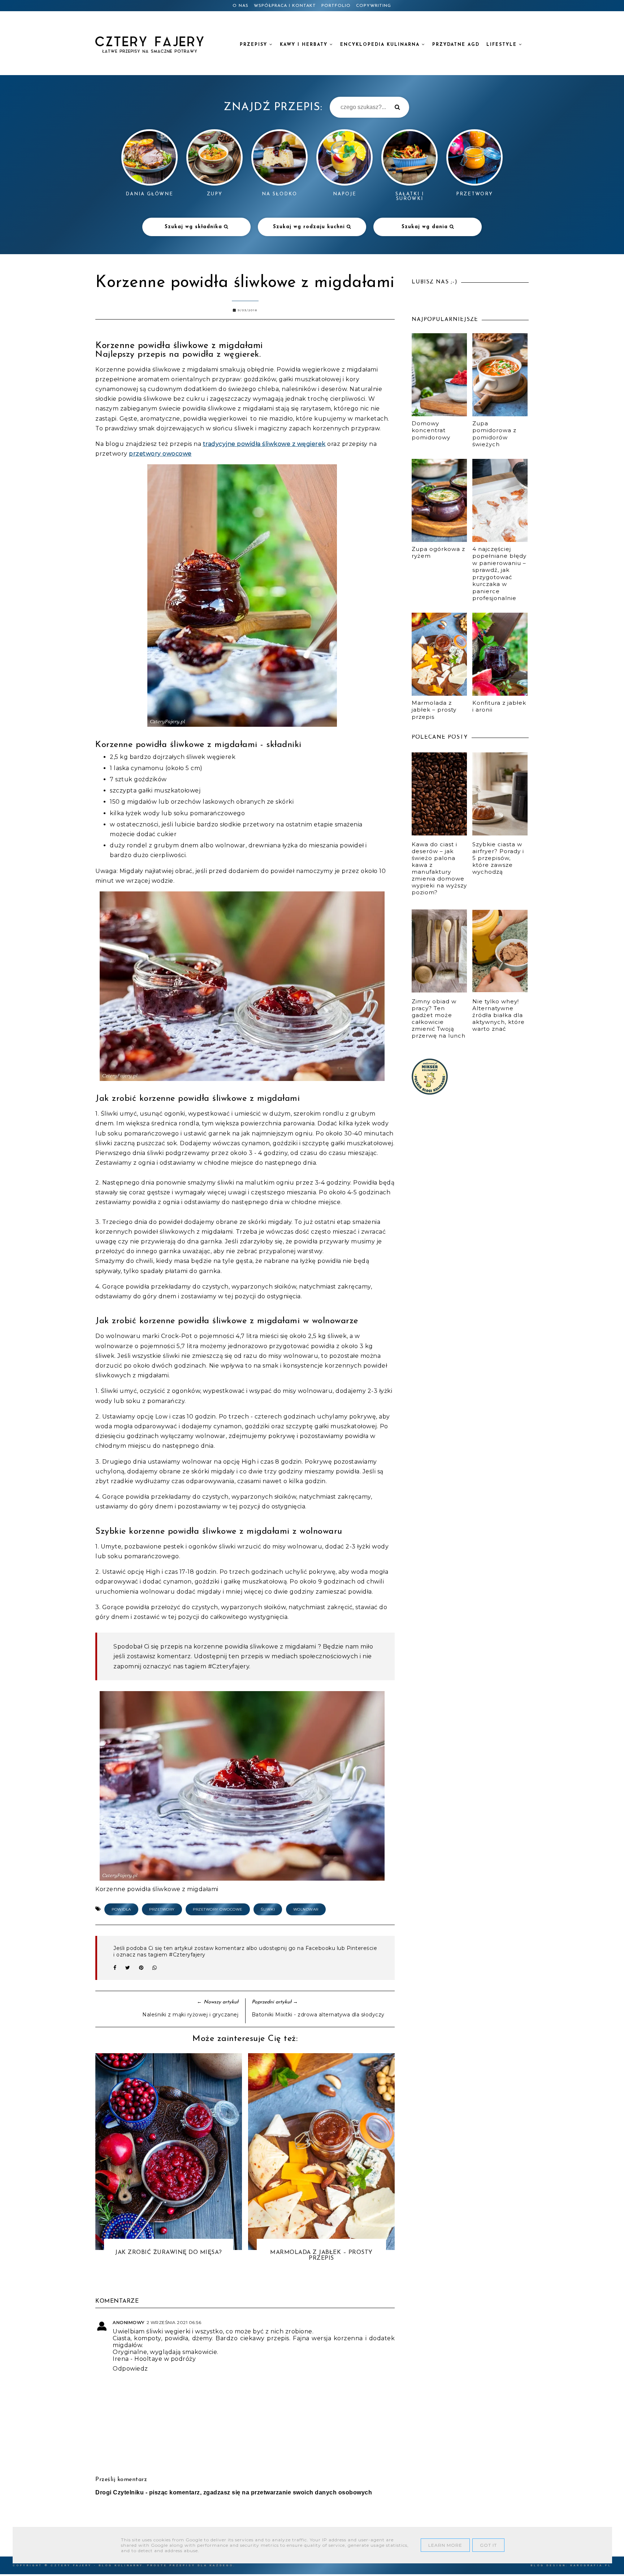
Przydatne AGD (456, 45)
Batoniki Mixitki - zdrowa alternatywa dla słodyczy (318, 2015)
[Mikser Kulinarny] (430, 1093)
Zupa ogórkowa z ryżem (438, 553)
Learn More (445, 2545)
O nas (240, 6)
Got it (488, 2545)
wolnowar (306, 1909)
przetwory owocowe (160, 454)
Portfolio (336, 6)
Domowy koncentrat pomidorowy (431, 430)
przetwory (162, 1909)
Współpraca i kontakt (285, 6)
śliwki (268, 1909)
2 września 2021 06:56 (174, 2322)
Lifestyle (503, 45)
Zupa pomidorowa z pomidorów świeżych (494, 434)
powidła (121, 1909)
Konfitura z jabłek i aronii (499, 706)
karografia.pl (591, 2565)
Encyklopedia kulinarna (381, 45)
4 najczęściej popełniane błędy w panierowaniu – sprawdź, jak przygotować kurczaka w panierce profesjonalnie (499, 574)
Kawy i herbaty (305, 45)
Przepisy (255, 45)
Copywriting (374, 6)
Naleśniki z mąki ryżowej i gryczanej (190, 2015)
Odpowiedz (130, 2369)
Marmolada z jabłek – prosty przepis (434, 710)
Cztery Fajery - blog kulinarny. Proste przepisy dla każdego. (143, 2565)
